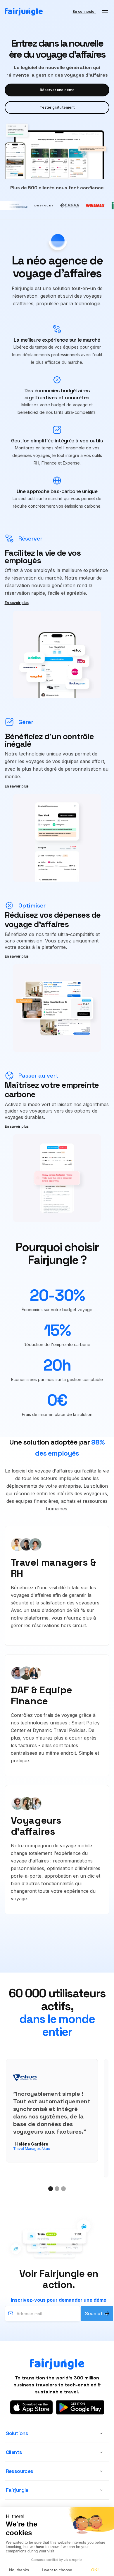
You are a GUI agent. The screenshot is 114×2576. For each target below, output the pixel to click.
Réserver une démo (57, 90)
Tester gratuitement (57, 107)
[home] (24, 12)
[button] (105, 12)
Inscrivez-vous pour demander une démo (59, 2300)
